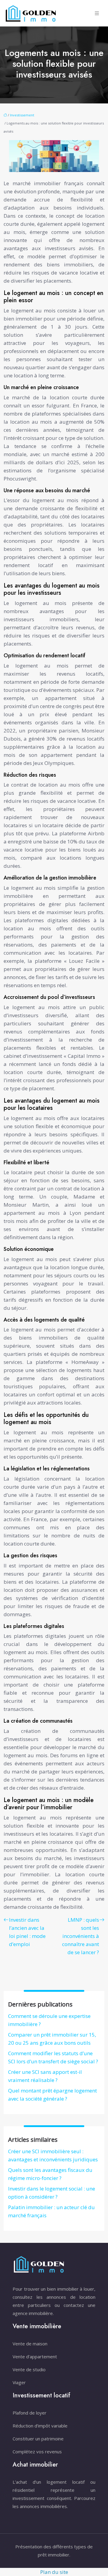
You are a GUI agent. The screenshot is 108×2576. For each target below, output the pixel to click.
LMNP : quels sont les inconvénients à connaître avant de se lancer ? (81, 1936)
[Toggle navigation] (97, 13)
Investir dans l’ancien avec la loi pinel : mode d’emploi (27, 1932)
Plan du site (54, 2572)
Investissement (22, 115)
